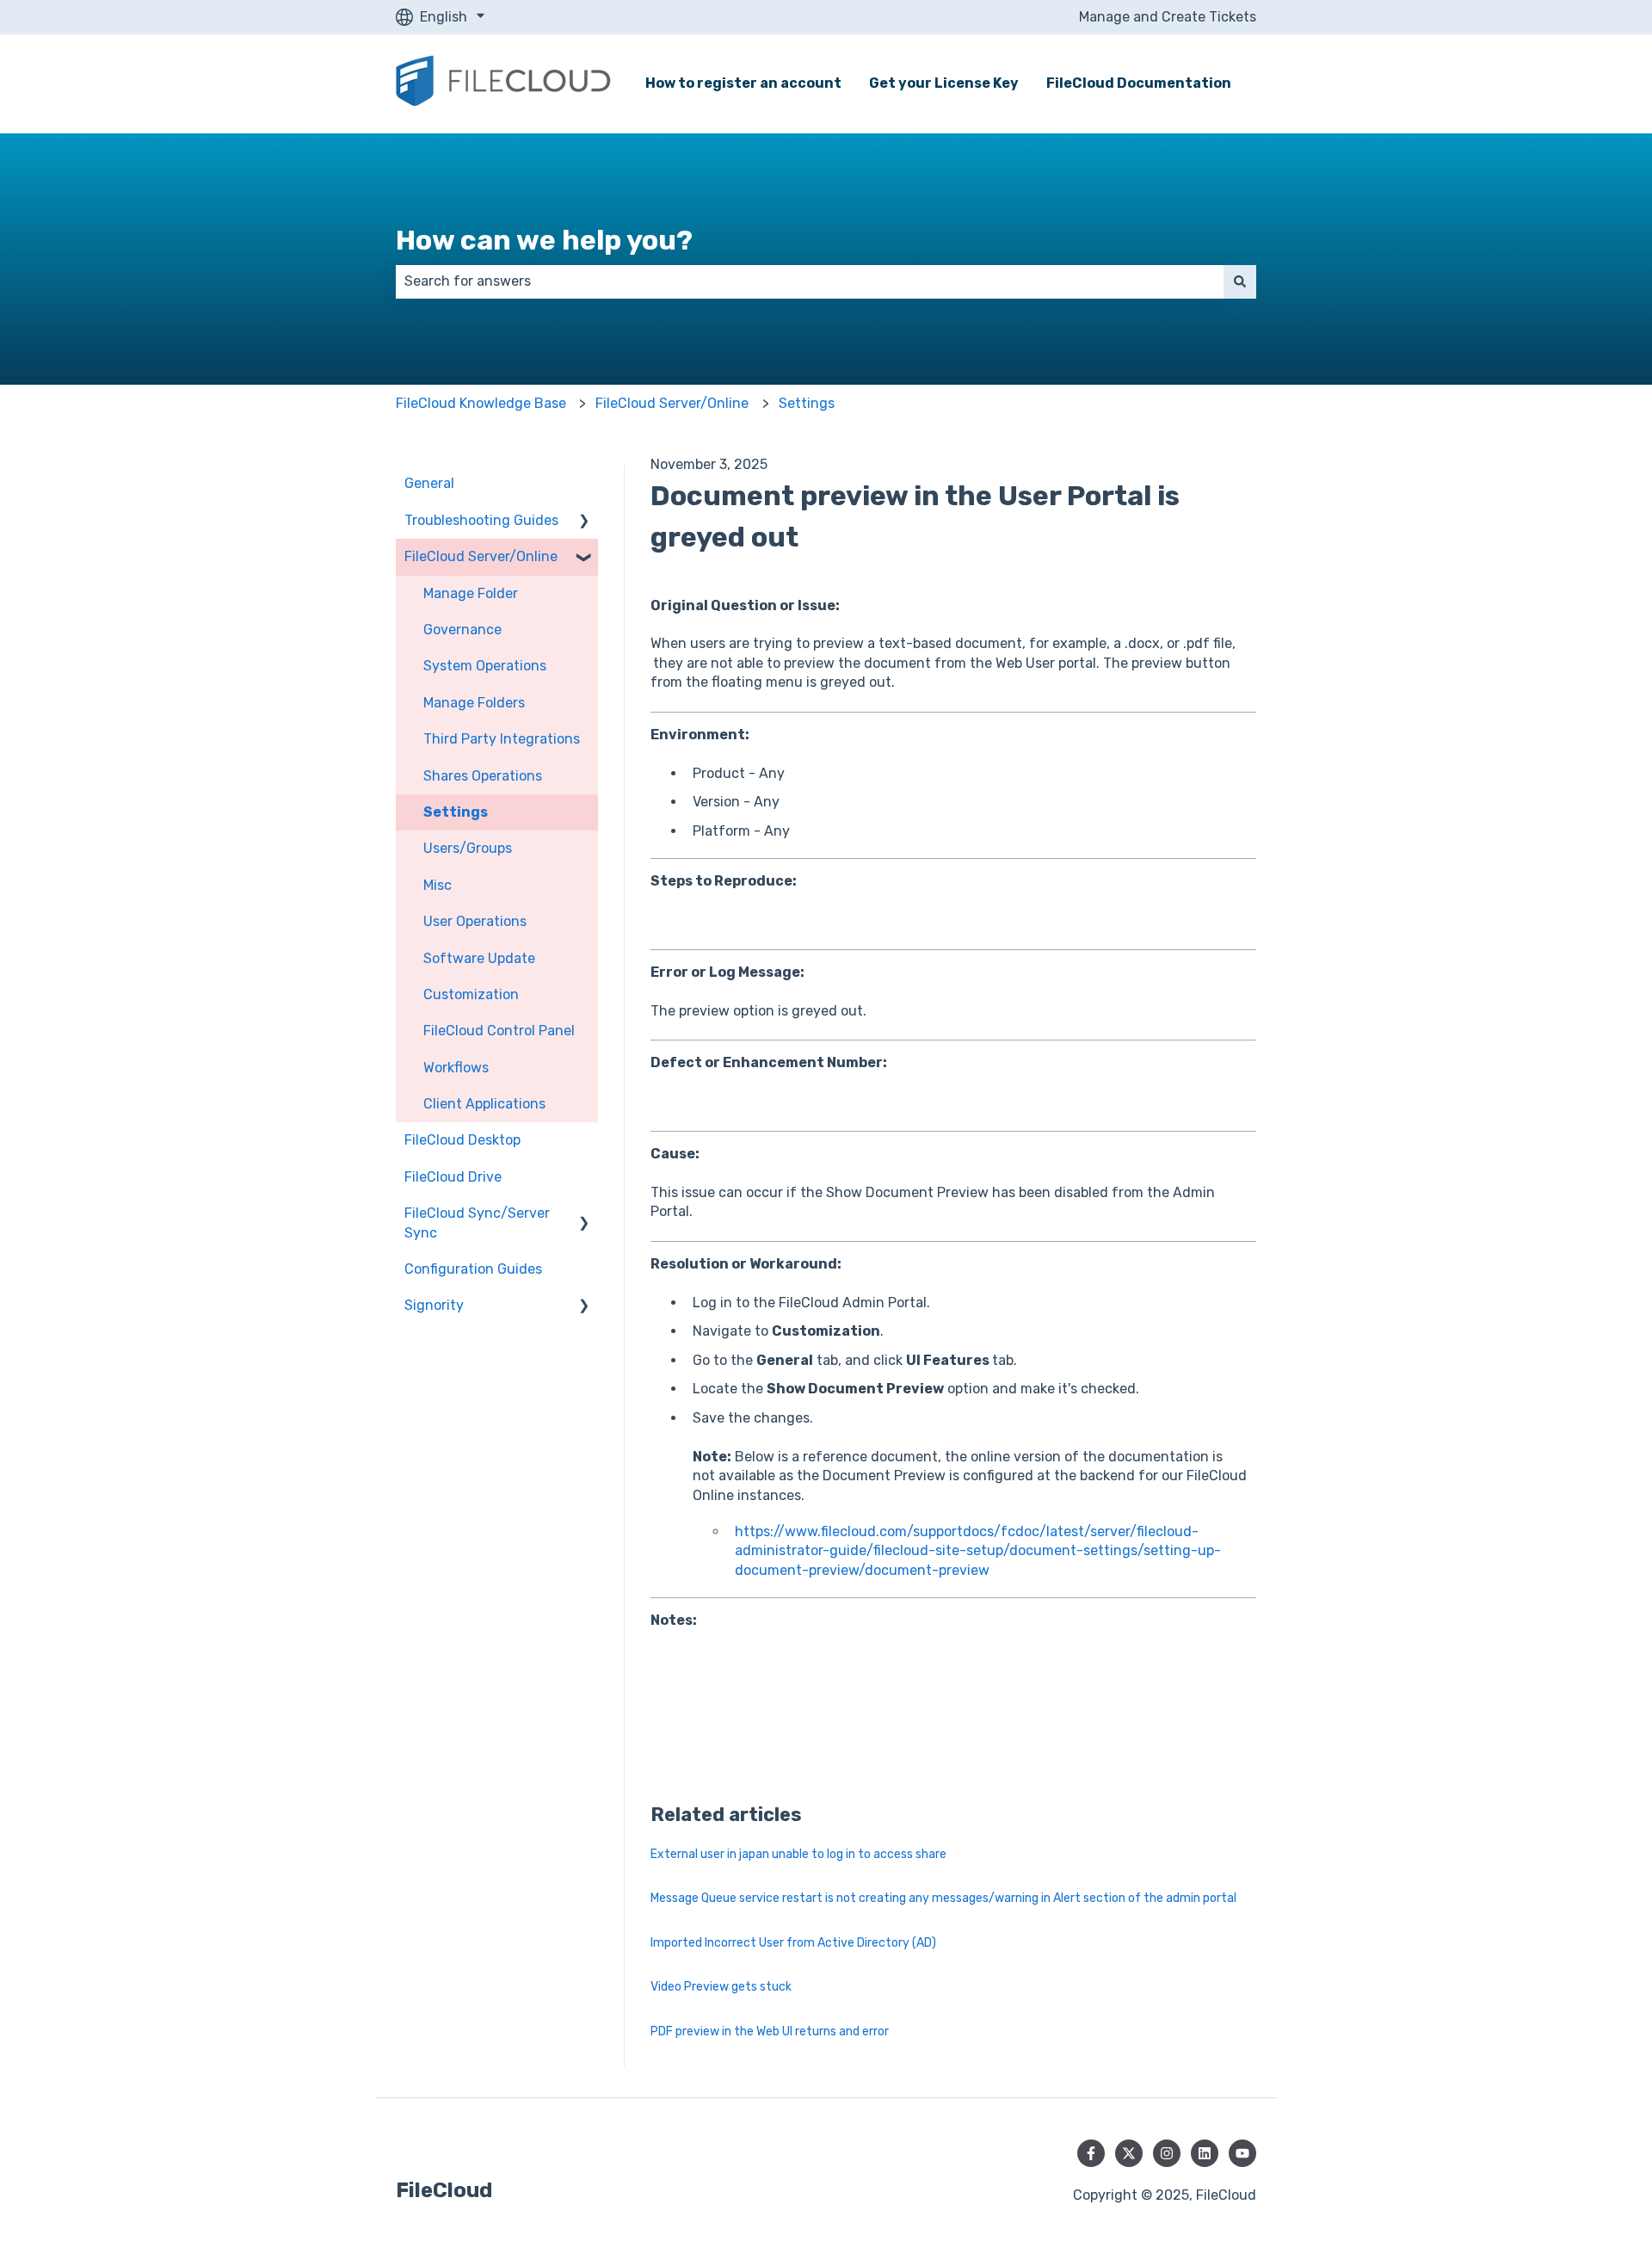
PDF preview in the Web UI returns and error (770, 2031)
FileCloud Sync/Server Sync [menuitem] (477, 1223)
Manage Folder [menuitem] (471, 593)
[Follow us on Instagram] (1167, 2153)
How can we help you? (544, 240)
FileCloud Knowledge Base (481, 403)
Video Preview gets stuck (721, 1987)
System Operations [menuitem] (485, 666)
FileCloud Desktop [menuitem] (462, 1140)
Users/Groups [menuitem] (468, 848)
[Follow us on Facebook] (1091, 2153)
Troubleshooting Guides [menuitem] (481, 520)
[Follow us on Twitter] (1129, 2153)
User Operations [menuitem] (475, 921)
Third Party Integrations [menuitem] (502, 739)
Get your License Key (944, 83)
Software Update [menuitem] (479, 958)
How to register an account (743, 83)
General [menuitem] (429, 483)
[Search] (1240, 281)
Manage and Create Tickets (1168, 17)
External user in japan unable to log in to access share (798, 1854)
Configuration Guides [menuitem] (473, 1269)
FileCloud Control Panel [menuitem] (499, 1031)
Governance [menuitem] (462, 630)
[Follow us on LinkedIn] (1205, 2153)
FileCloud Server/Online (672, 403)
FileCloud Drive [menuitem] (453, 1177)
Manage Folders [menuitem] (474, 703)
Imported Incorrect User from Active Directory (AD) (793, 1943)
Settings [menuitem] (456, 812)
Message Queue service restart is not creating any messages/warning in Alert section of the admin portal (943, 1898)
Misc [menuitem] (438, 885)
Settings (807, 403)
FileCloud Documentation (1139, 83)
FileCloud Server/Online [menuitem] (481, 556)
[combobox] (810, 281)
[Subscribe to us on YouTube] (1242, 2153)
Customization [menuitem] (471, 994)
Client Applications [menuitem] (484, 1104)
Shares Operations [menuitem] (483, 776)
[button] (584, 522)
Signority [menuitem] (434, 1305)
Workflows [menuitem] (456, 1068)
